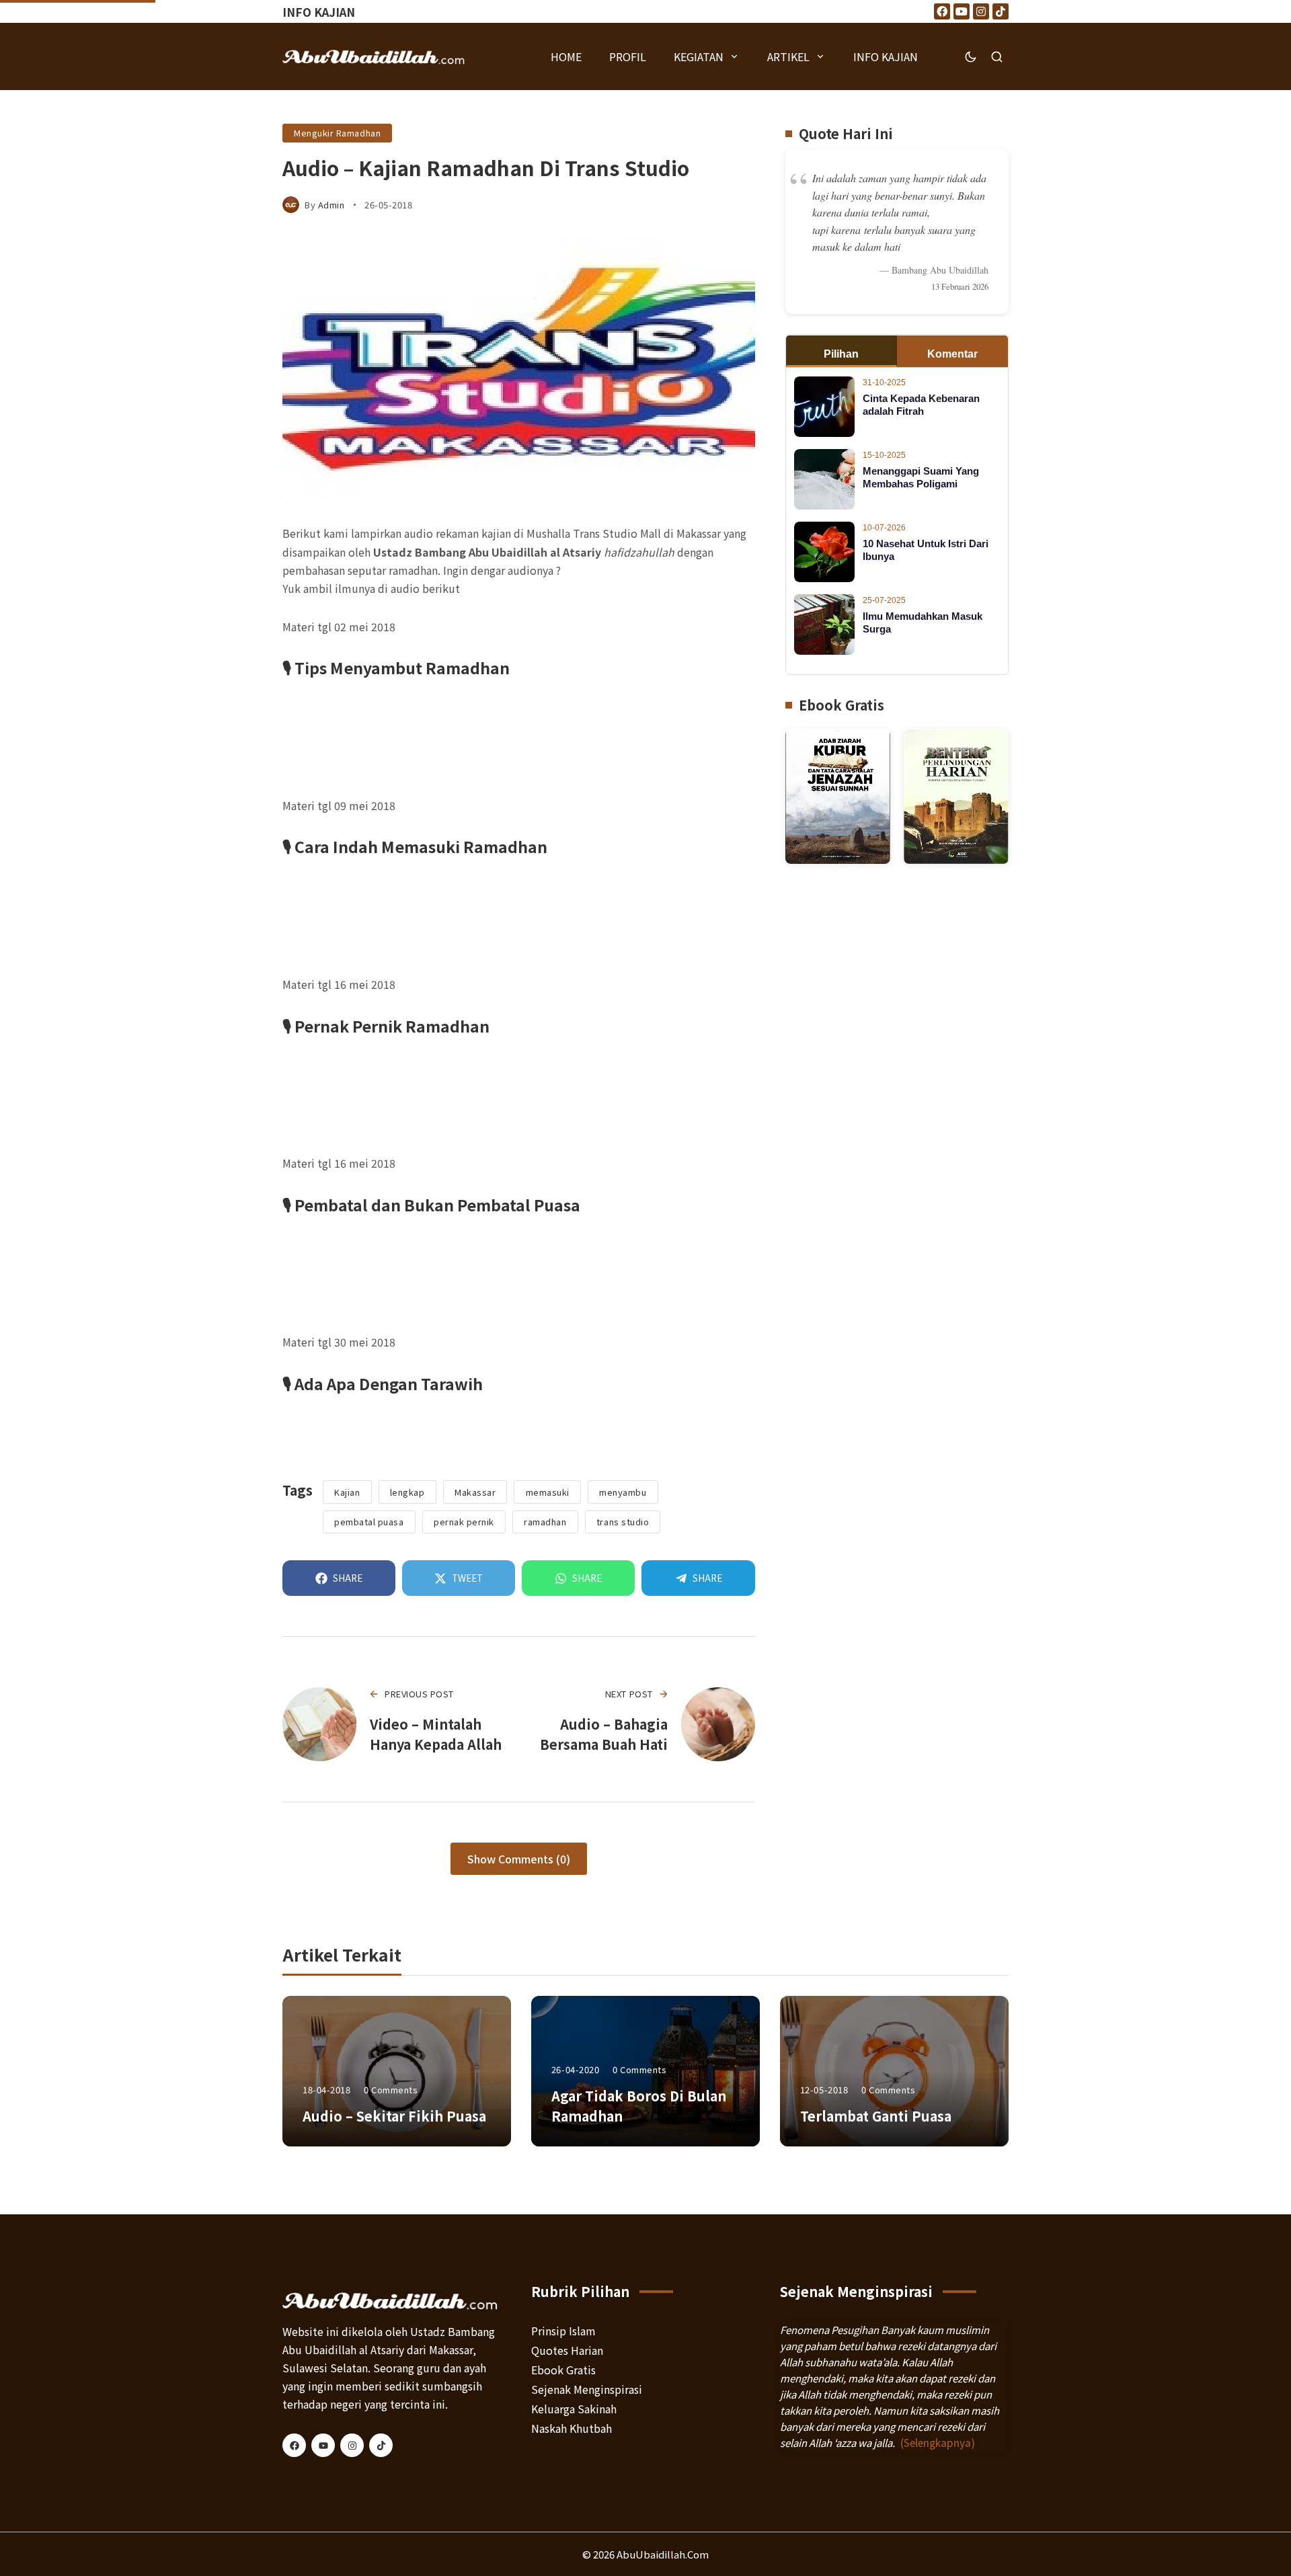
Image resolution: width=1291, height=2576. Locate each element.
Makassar (475, 1492)
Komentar (952, 355)
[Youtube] (962, 11)
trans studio (623, 1522)
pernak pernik (464, 1522)
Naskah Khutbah (572, 2428)
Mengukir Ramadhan (337, 133)
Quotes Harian (567, 2350)
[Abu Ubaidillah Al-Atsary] (374, 56)
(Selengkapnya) (938, 2443)
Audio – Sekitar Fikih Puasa (394, 2116)
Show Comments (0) (519, 1859)
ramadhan (545, 1522)
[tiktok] (381, 2445)
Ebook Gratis (563, 2370)
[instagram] (352, 2445)
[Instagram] (981, 11)
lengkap (407, 1492)
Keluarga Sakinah (574, 2409)
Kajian (347, 1492)
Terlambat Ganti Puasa (876, 2116)
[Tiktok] (1001, 11)
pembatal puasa (369, 1522)
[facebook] (294, 2445)
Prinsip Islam (563, 2331)
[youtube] (323, 2445)
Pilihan (841, 355)
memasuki (548, 1492)
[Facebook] (942, 11)
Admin (331, 205)
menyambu (623, 1492)
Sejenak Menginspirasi (587, 2389)
